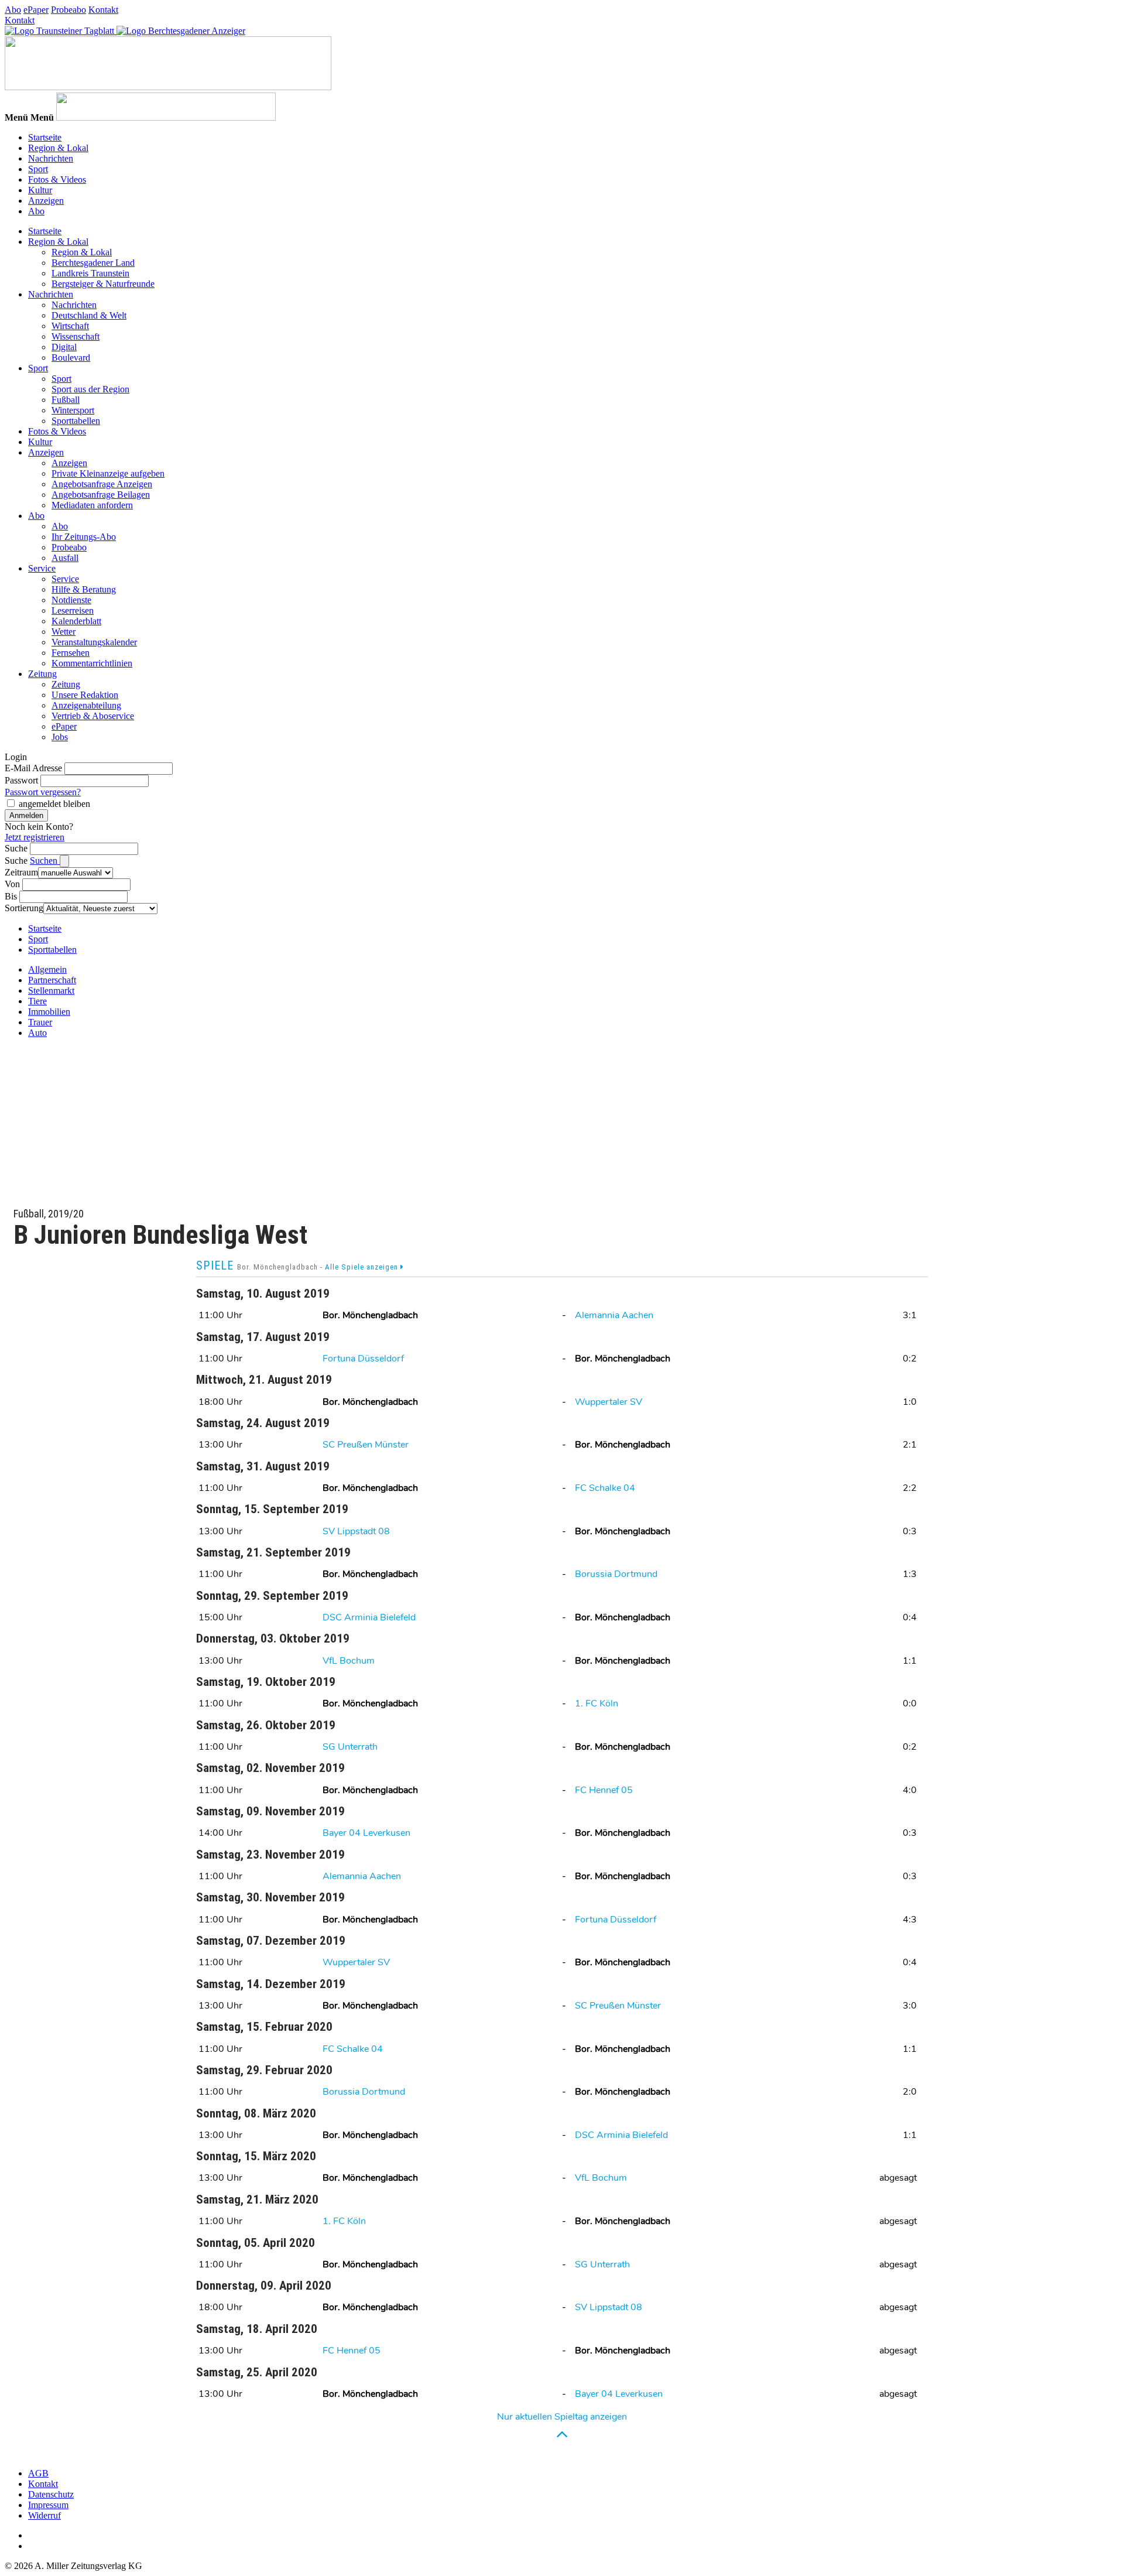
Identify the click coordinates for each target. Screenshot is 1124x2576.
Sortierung (24, 908)
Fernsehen (71, 653)
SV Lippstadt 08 (356, 1531)
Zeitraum (21, 872)
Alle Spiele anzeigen (363, 1267)
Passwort (21, 780)
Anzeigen (46, 201)
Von (12, 884)
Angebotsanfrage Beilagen (101, 495)
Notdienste (71, 600)
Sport (38, 169)
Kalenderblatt (76, 621)
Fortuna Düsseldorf (363, 1359)
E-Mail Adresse (33, 768)
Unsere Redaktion (85, 695)
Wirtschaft (70, 326)
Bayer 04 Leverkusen (366, 1833)
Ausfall (65, 558)
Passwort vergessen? (43, 792)
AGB (38, 2473)
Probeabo (68, 10)
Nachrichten (51, 158)
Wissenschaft (76, 336)
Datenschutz (51, 2494)
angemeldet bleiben (54, 804)
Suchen (45, 861)
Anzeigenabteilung (86, 705)
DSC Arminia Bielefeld (369, 1617)
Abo (13, 10)
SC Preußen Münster (366, 1445)
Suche (16, 848)
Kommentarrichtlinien (92, 663)
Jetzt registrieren (35, 837)
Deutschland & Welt (89, 315)
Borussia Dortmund (616, 1574)
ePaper (36, 10)
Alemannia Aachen (614, 1315)
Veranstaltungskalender (94, 642)
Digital (64, 347)
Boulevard (71, 358)
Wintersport (73, 410)
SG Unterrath (350, 1747)
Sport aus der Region (90, 389)
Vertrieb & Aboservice (93, 716)
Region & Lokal (58, 148)
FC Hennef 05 (604, 1790)
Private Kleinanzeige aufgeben (108, 473)
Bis (11, 896)
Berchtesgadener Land (93, 263)
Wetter (64, 632)
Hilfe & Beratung (84, 589)
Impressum (48, 2505)
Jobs (60, 737)
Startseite (45, 137)
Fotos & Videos (57, 179)
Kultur (40, 190)
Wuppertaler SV (609, 1402)
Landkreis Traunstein (90, 273)
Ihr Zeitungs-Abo (84, 537)
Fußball (66, 400)
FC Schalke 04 (605, 1488)
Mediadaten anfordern (92, 505)
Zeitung (42, 674)
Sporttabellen (76, 421)
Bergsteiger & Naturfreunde (103, 284)
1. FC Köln (597, 1703)
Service (42, 568)
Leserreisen (73, 610)
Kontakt (103, 10)
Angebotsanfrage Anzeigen (102, 484)
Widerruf (44, 2515)
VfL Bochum (349, 1661)
